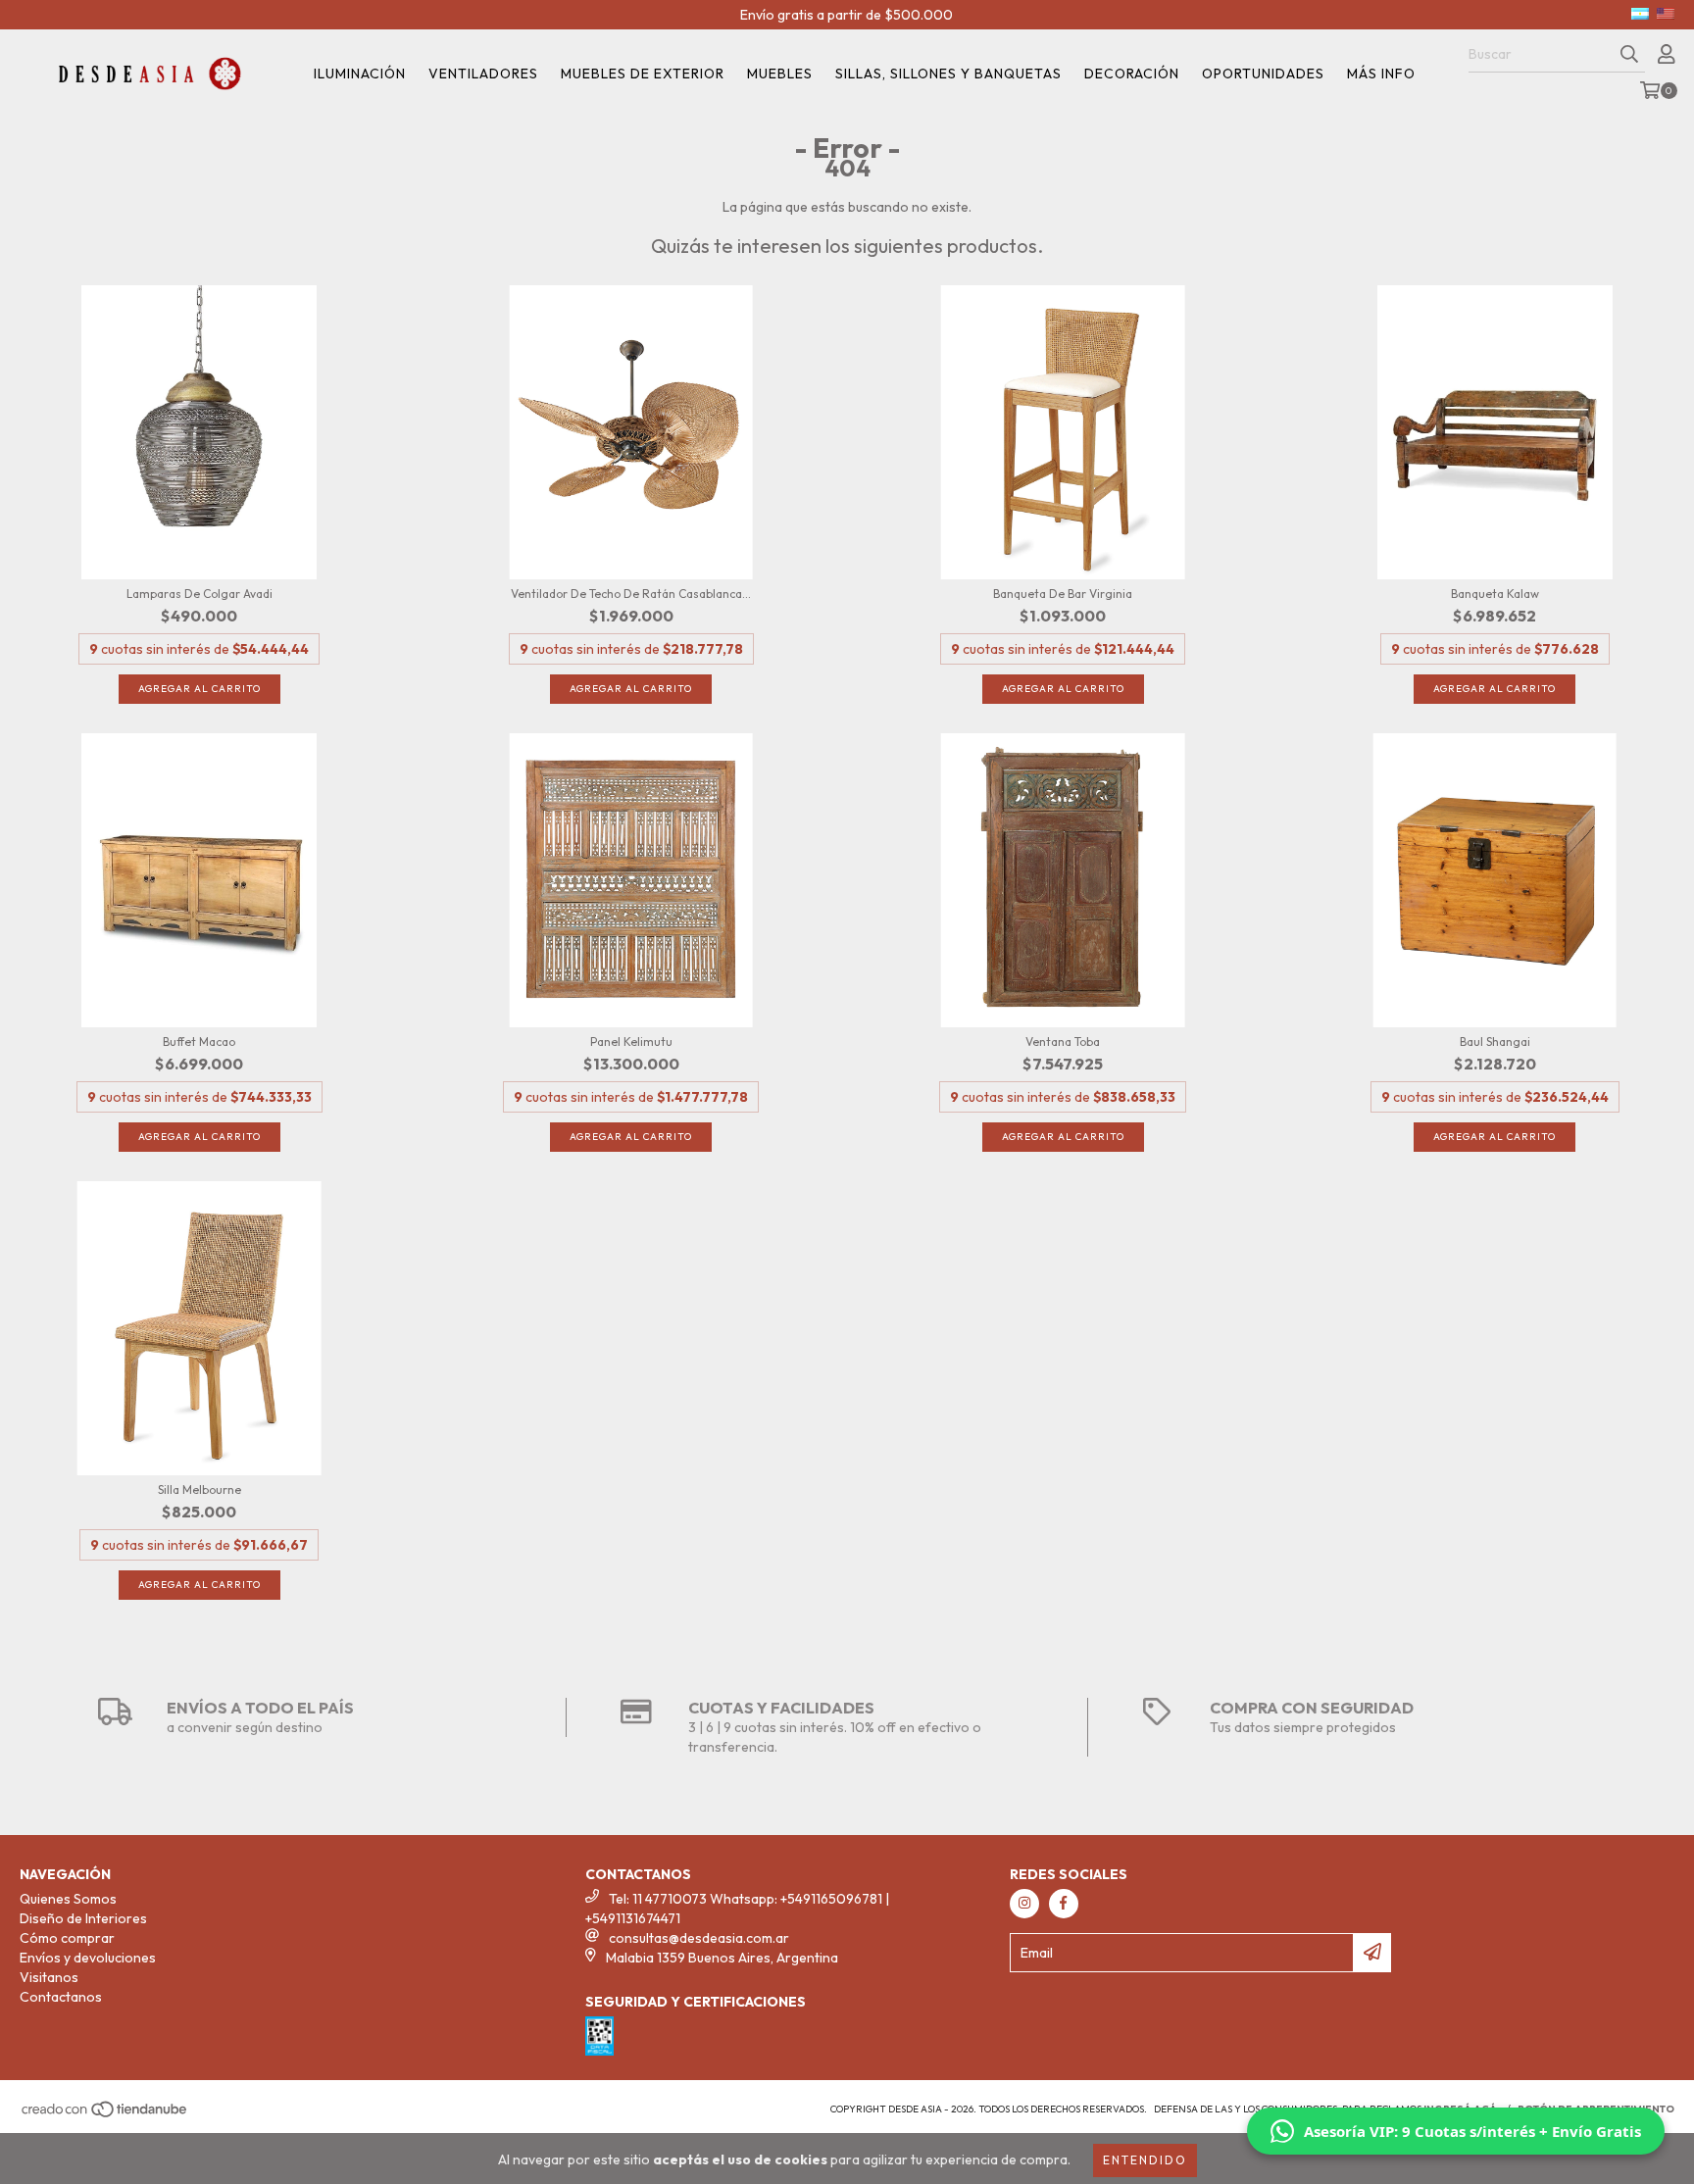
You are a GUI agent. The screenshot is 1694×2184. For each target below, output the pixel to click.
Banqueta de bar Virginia (1063, 594)
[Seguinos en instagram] (1024, 1904)
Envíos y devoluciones (88, 1958)
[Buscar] (1629, 55)
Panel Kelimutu (631, 1042)
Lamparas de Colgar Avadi (199, 594)
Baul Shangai (1495, 1042)
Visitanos (49, 1977)
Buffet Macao (199, 1042)
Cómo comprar (67, 1938)
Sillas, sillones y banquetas (948, 74)
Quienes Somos (68, 1899)
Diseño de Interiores (83, 1918)
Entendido (1145, 2160)
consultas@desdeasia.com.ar (699, 1938)
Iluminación (360, 74)
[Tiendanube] (105, 2115)
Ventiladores (483, 74)
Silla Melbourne (199, 1489)
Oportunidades (1263, 74)
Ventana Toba (1063, 1042)
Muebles (780, 74)
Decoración (1132, 74)
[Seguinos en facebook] (1064, 1904)
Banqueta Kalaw (1495, 594)
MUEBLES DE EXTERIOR (643, 74)
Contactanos (61, 1997)
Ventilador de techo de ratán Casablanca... (631, 594)
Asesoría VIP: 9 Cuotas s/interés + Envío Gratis (1472, 2131)
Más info (1381, 74)
